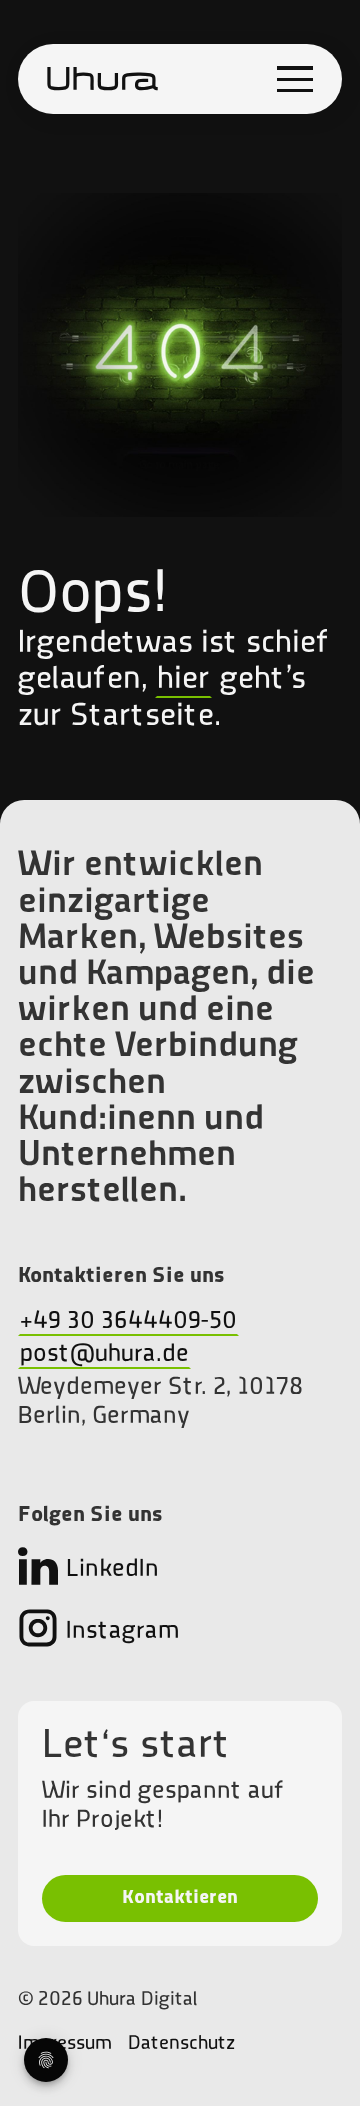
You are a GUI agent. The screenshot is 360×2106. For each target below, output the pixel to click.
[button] (295, 79)
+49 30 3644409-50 (128, 1321)
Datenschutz (181, 2044)
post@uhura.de (104, 1354)
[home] (103, 79)
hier (183, 680)
